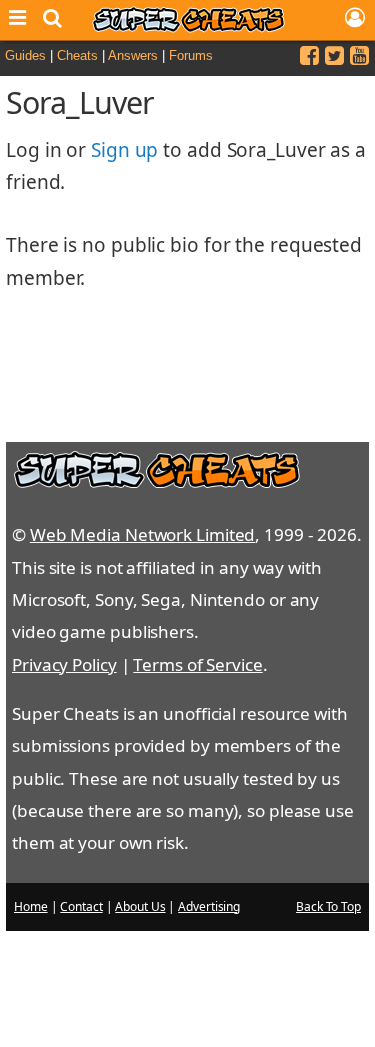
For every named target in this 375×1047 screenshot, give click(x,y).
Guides (25, 55)
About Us (140, 906)
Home (31, 906)
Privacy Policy (64, 664)
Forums (191, 55)
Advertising (209, 906)
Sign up (124, 150)
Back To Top (328, 906)
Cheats (77, 55)
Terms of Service (197, 664)
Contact (81, 906)
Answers (133, 55)
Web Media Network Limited (143, 534)
